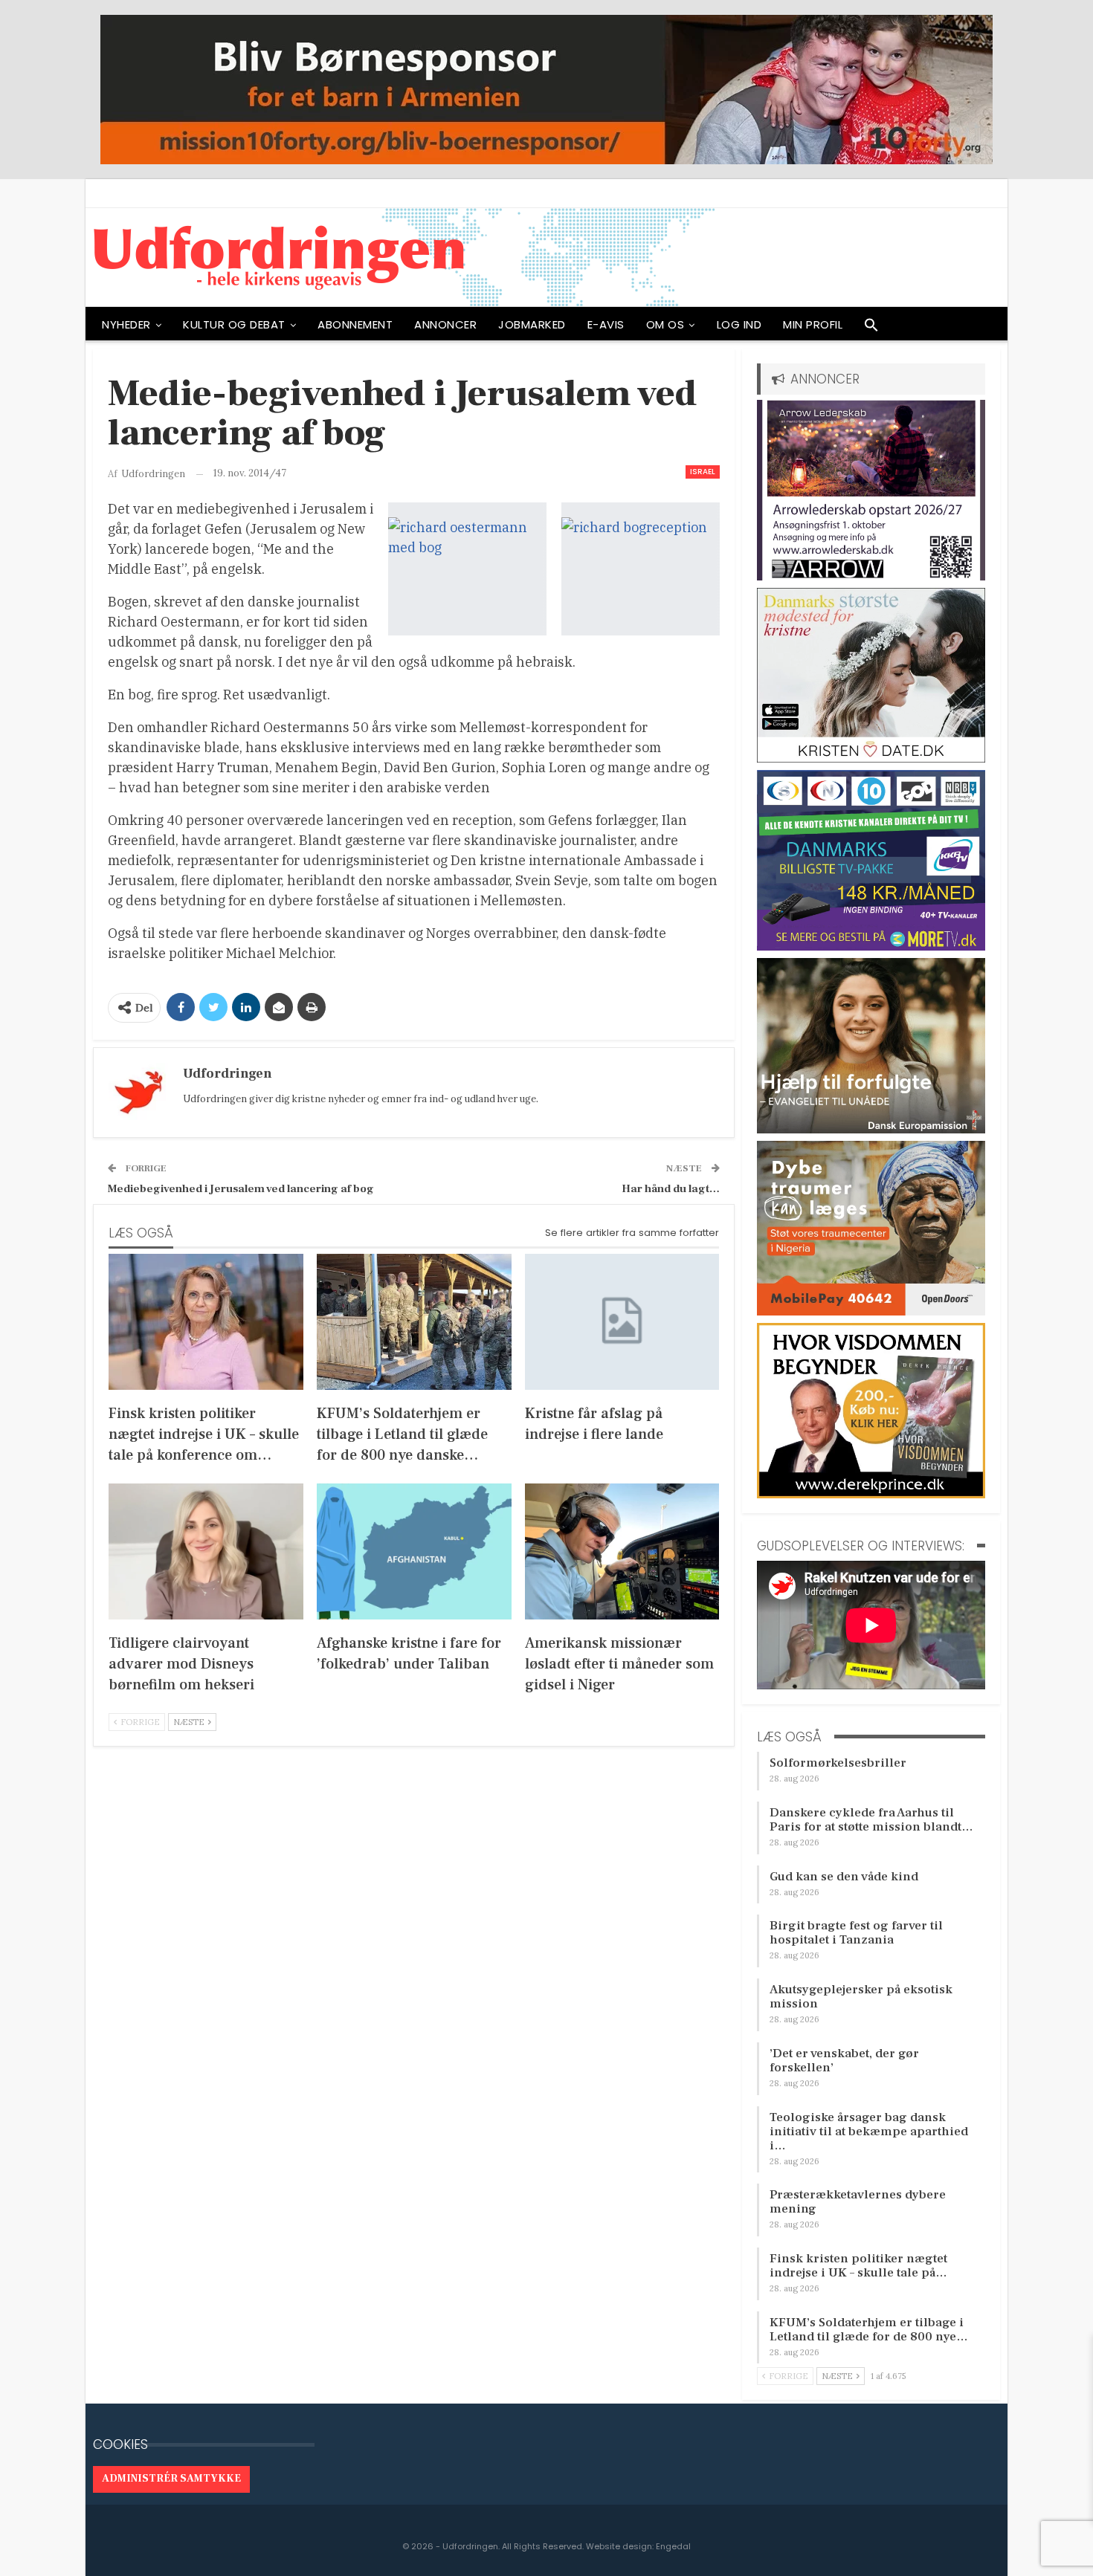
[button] (871, 329)
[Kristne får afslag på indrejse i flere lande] (622, 1322)
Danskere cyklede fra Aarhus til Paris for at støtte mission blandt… (871, 1820)
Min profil (813, 324)
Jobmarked (532, 324)
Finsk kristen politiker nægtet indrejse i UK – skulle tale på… (858, 2266)
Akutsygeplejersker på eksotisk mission (861, 1997)
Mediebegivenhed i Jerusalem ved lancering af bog (241, 1189)
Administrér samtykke (171, 2479)
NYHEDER (126, 324)
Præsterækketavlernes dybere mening (858, 2202)
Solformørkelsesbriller (838, 1763)
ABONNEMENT (355, 324)
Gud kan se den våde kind (844, 1877)
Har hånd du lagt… (671, 1189)
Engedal (673, 2546)
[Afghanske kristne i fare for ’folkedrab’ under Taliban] (414, 1551)
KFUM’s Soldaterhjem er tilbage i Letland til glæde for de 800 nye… (869, 2330)
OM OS (665, 324)
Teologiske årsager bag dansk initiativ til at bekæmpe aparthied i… (869, 2132)
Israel (703, 472)
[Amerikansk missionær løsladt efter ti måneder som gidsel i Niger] (622, 1551)
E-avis (606, 324)
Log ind (739, 324)
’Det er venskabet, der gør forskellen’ (844, 2061)
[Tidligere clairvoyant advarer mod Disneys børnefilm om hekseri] (206, 1551)
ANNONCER (445, 324)
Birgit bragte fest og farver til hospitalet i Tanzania (856, 1933)
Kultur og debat (234, 324)
